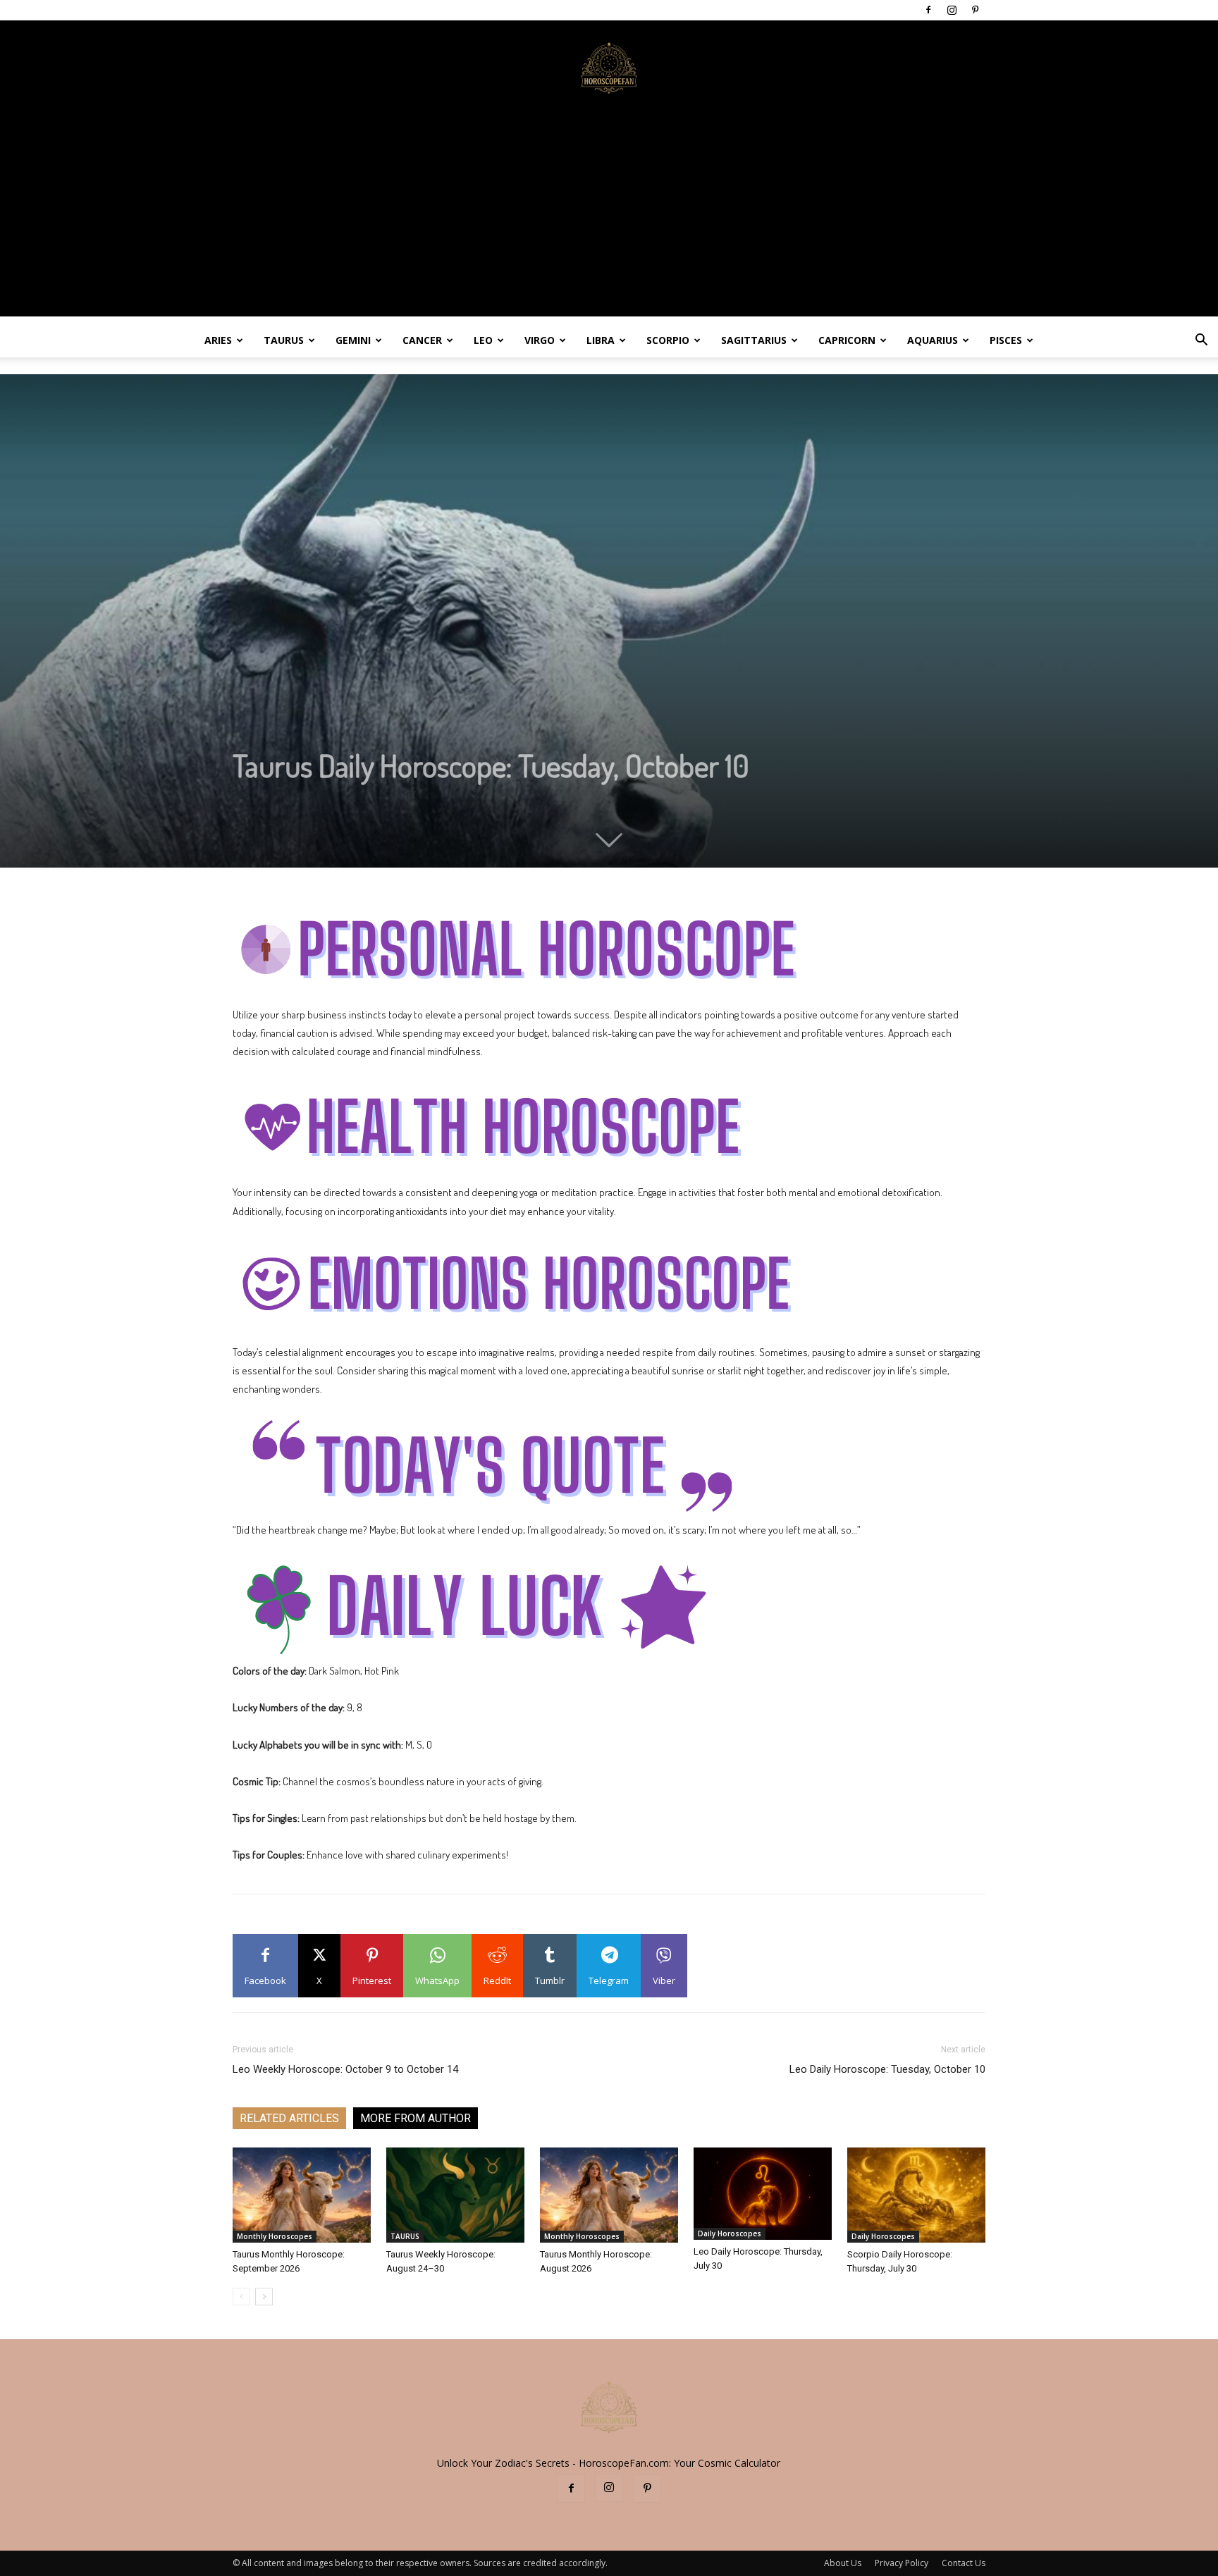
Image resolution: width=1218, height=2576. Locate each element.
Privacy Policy (902, 2563)
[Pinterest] (975, 10)
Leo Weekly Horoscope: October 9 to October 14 (345, 2069)
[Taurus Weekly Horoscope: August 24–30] (455, 2195)
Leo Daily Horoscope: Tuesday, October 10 (887, 2069)
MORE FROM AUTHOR (416, 2118)
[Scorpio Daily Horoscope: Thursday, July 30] (916, 2195)
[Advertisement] (609, 218)
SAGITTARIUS (754, 340)
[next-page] (264, 2297)
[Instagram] (952, 10)
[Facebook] (928, 10)
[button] (1201, 341)
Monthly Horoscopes (275, 2236)
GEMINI (353, 340)
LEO (483, 340)
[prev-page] (241, 2297)
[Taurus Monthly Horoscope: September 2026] (302, 2195)
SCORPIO (668, 340)
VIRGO (540, 340)
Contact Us (964, 2563)
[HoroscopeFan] (609, 67)
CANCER (422, 340)
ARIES (218, 340)
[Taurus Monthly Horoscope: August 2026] (609, 2195)
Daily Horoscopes (730, 2233)
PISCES (1006, 340)
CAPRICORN (847, 340)
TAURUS (284, 340)
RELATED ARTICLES (289, 2118)
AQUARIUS (933, 340)
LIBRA (601, 340)
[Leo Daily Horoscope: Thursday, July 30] (763, 2194)
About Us (843, 2563)
